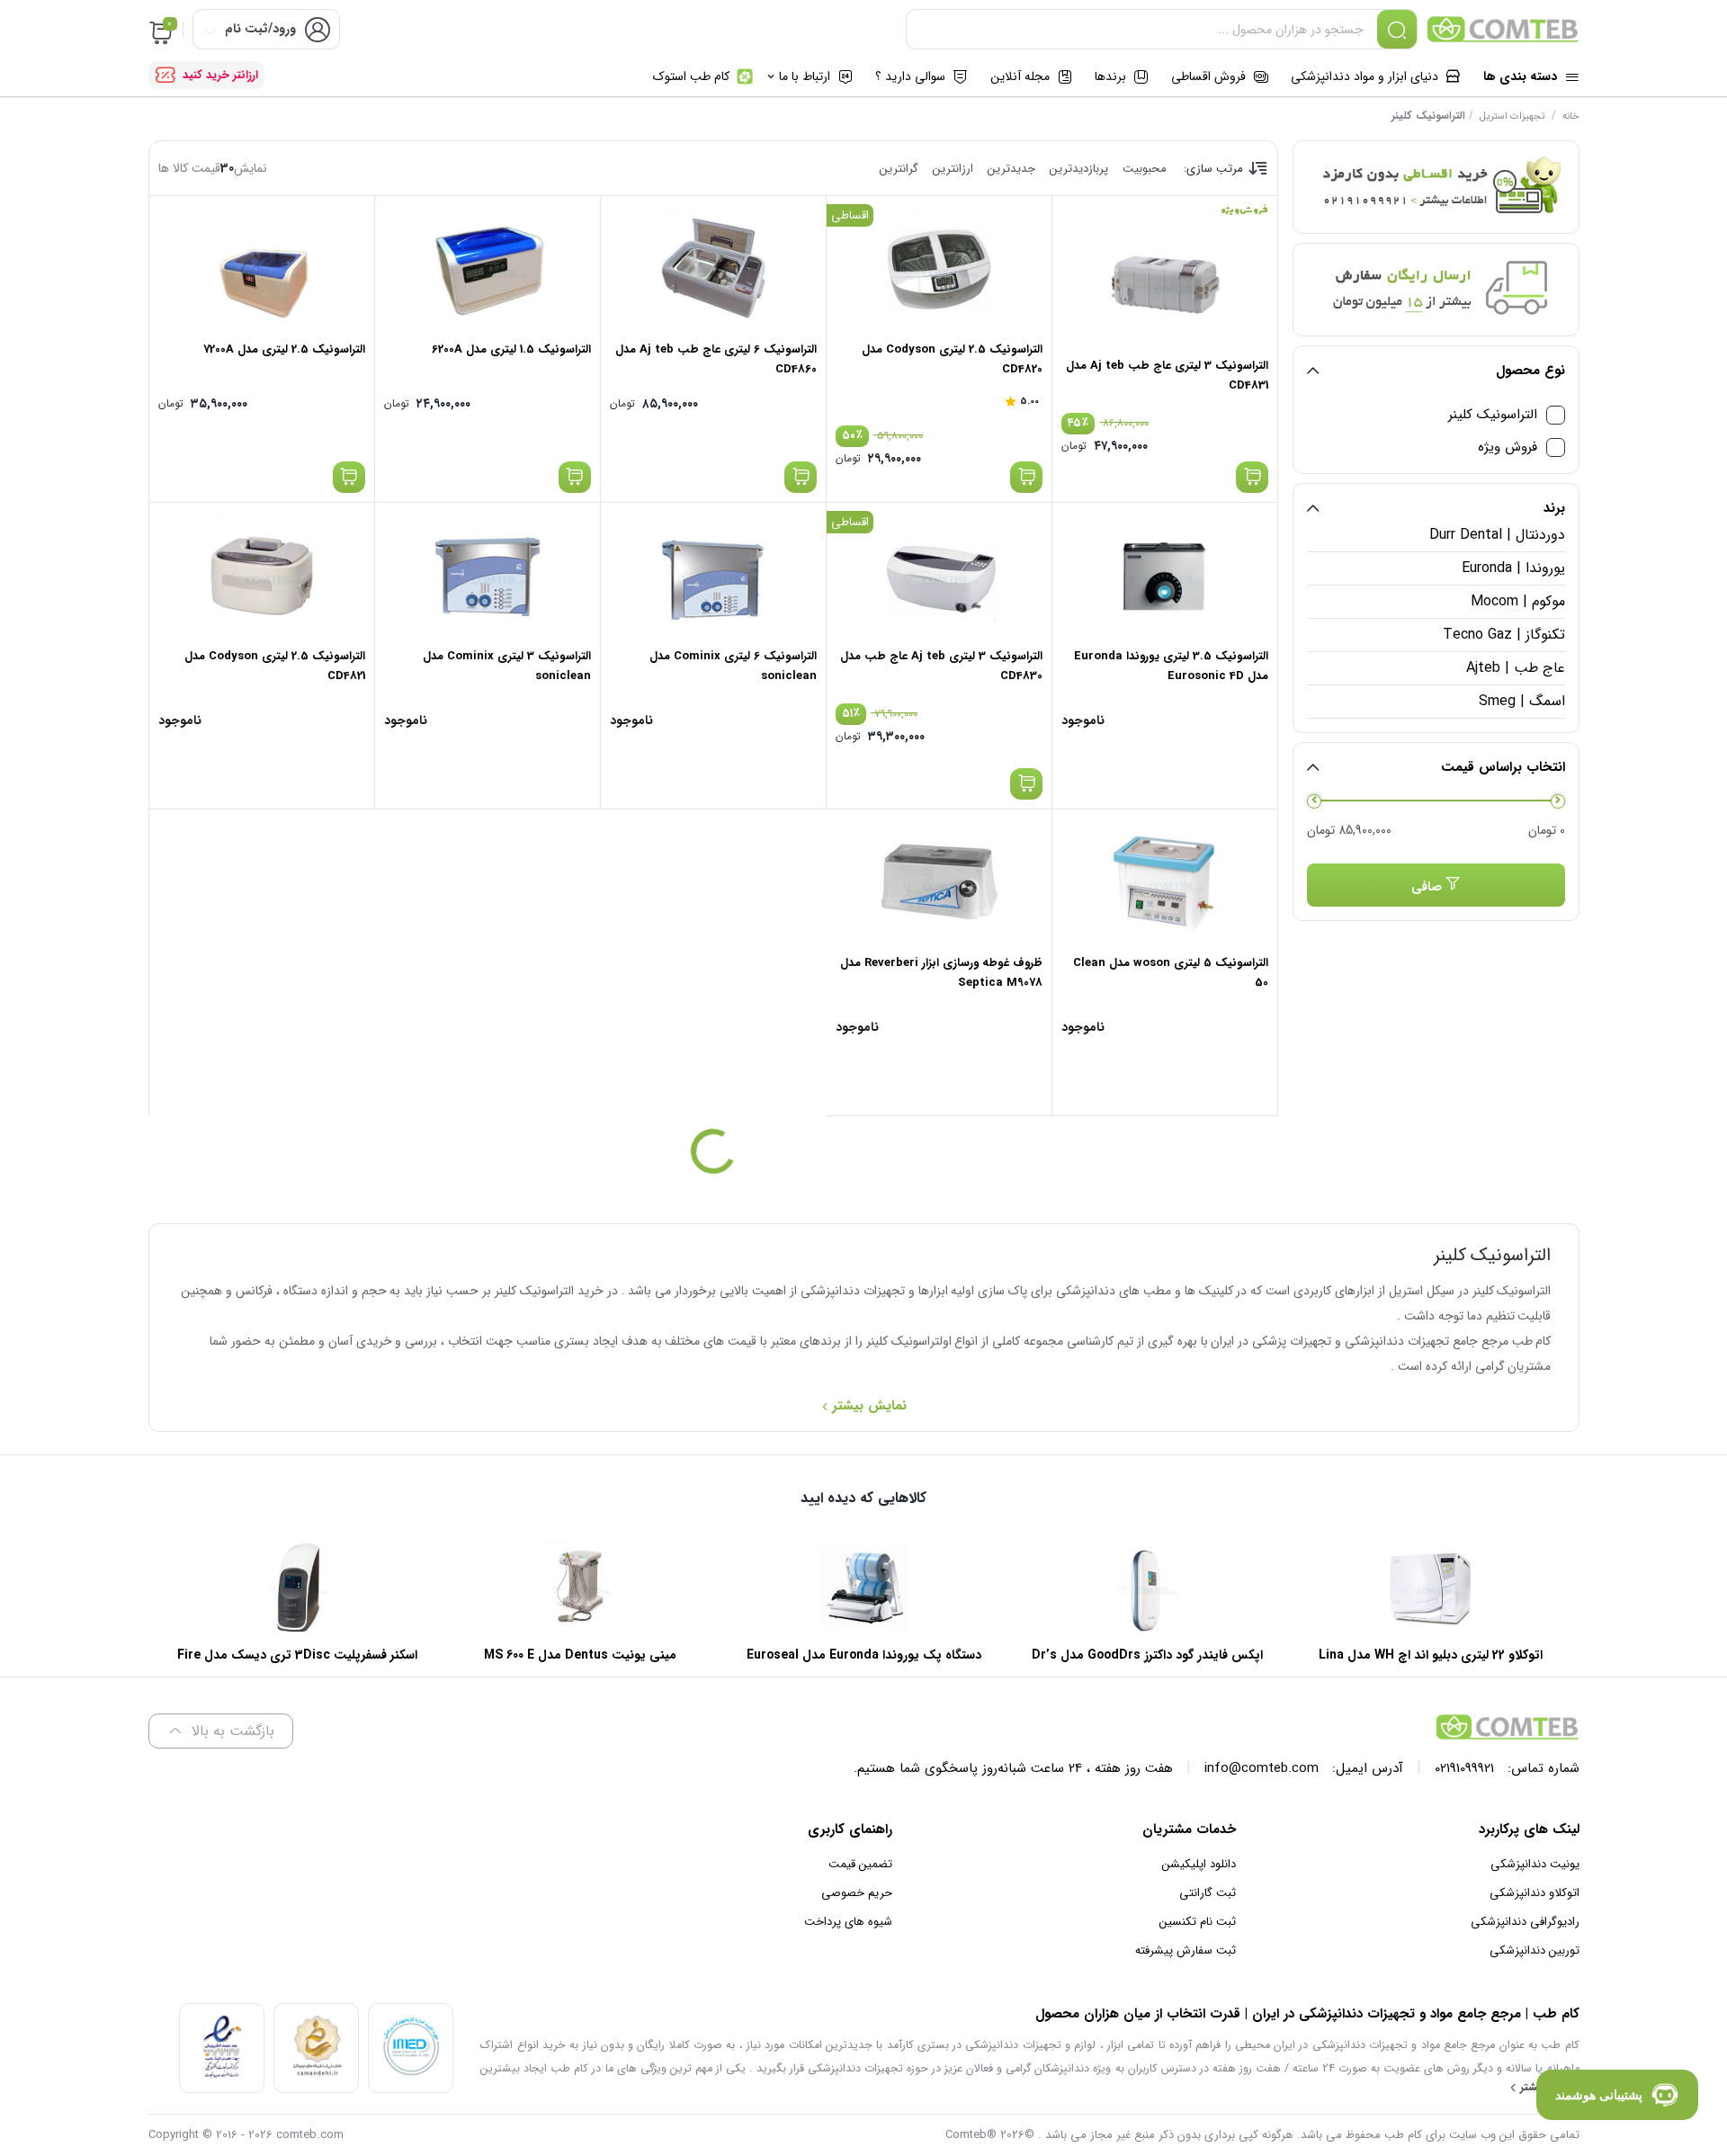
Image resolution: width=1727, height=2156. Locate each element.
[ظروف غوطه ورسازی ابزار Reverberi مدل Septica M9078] (939, 881)
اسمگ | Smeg (1521, 701)
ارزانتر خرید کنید (220, 75)
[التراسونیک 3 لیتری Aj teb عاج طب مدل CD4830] (939, 575)
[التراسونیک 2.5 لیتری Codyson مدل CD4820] (939, 268)
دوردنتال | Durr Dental (1497, 535)
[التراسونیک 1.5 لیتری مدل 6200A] (488, 268)
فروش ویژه (1508, 447)
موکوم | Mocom (1517, 601)
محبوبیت (1145, 169)
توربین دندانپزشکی (1535, 1950)
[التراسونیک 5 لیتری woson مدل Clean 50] (1165, 881)
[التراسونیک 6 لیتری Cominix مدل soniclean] (713, 575)
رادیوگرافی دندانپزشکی (1525, 1922)
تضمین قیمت (860, 1864)
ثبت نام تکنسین (1198, 1922)
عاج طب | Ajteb (1515, 668)
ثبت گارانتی (1208, 1893)
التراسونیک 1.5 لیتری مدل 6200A (511, 349)
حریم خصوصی (857, 1893)
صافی (1427, 887)
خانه (1571, 116)
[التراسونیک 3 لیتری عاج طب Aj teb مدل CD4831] (1165, 284)
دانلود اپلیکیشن (1199, 1864)
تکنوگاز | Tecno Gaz (1503, 635)
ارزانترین (953, 169)
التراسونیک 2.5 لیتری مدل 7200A (284, 349)
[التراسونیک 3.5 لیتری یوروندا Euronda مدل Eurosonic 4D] (1165, 575)
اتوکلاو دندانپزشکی (1535, 1893)
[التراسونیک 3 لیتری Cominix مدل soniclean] (488, 575)
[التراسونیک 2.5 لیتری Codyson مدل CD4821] (262, 575)
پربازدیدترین (1079, 169)
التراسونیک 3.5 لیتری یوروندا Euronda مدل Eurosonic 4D (1171, 666)
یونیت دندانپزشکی (1535, 1864)
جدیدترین (1011, 169)
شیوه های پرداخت (848, 1922)
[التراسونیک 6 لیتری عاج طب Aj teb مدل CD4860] (713, 268)
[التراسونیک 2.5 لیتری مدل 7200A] (262, 268)
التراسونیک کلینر (1493, 415)
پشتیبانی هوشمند (1599, 2095)
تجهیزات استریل (1512, 116)
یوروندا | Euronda (1513, 568)
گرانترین (899, 169)
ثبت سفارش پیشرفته (1186, 1950)
